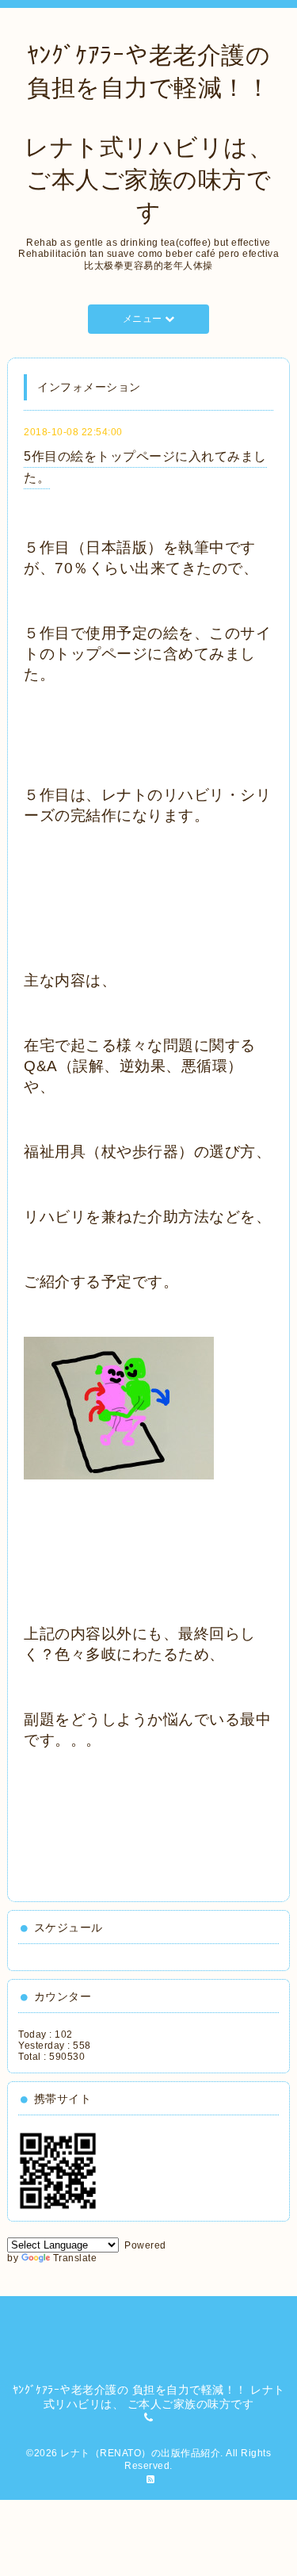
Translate (75, 2258)
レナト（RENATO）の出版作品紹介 (140, 2453)
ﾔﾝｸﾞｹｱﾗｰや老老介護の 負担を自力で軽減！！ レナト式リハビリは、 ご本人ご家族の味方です (148, 134)
